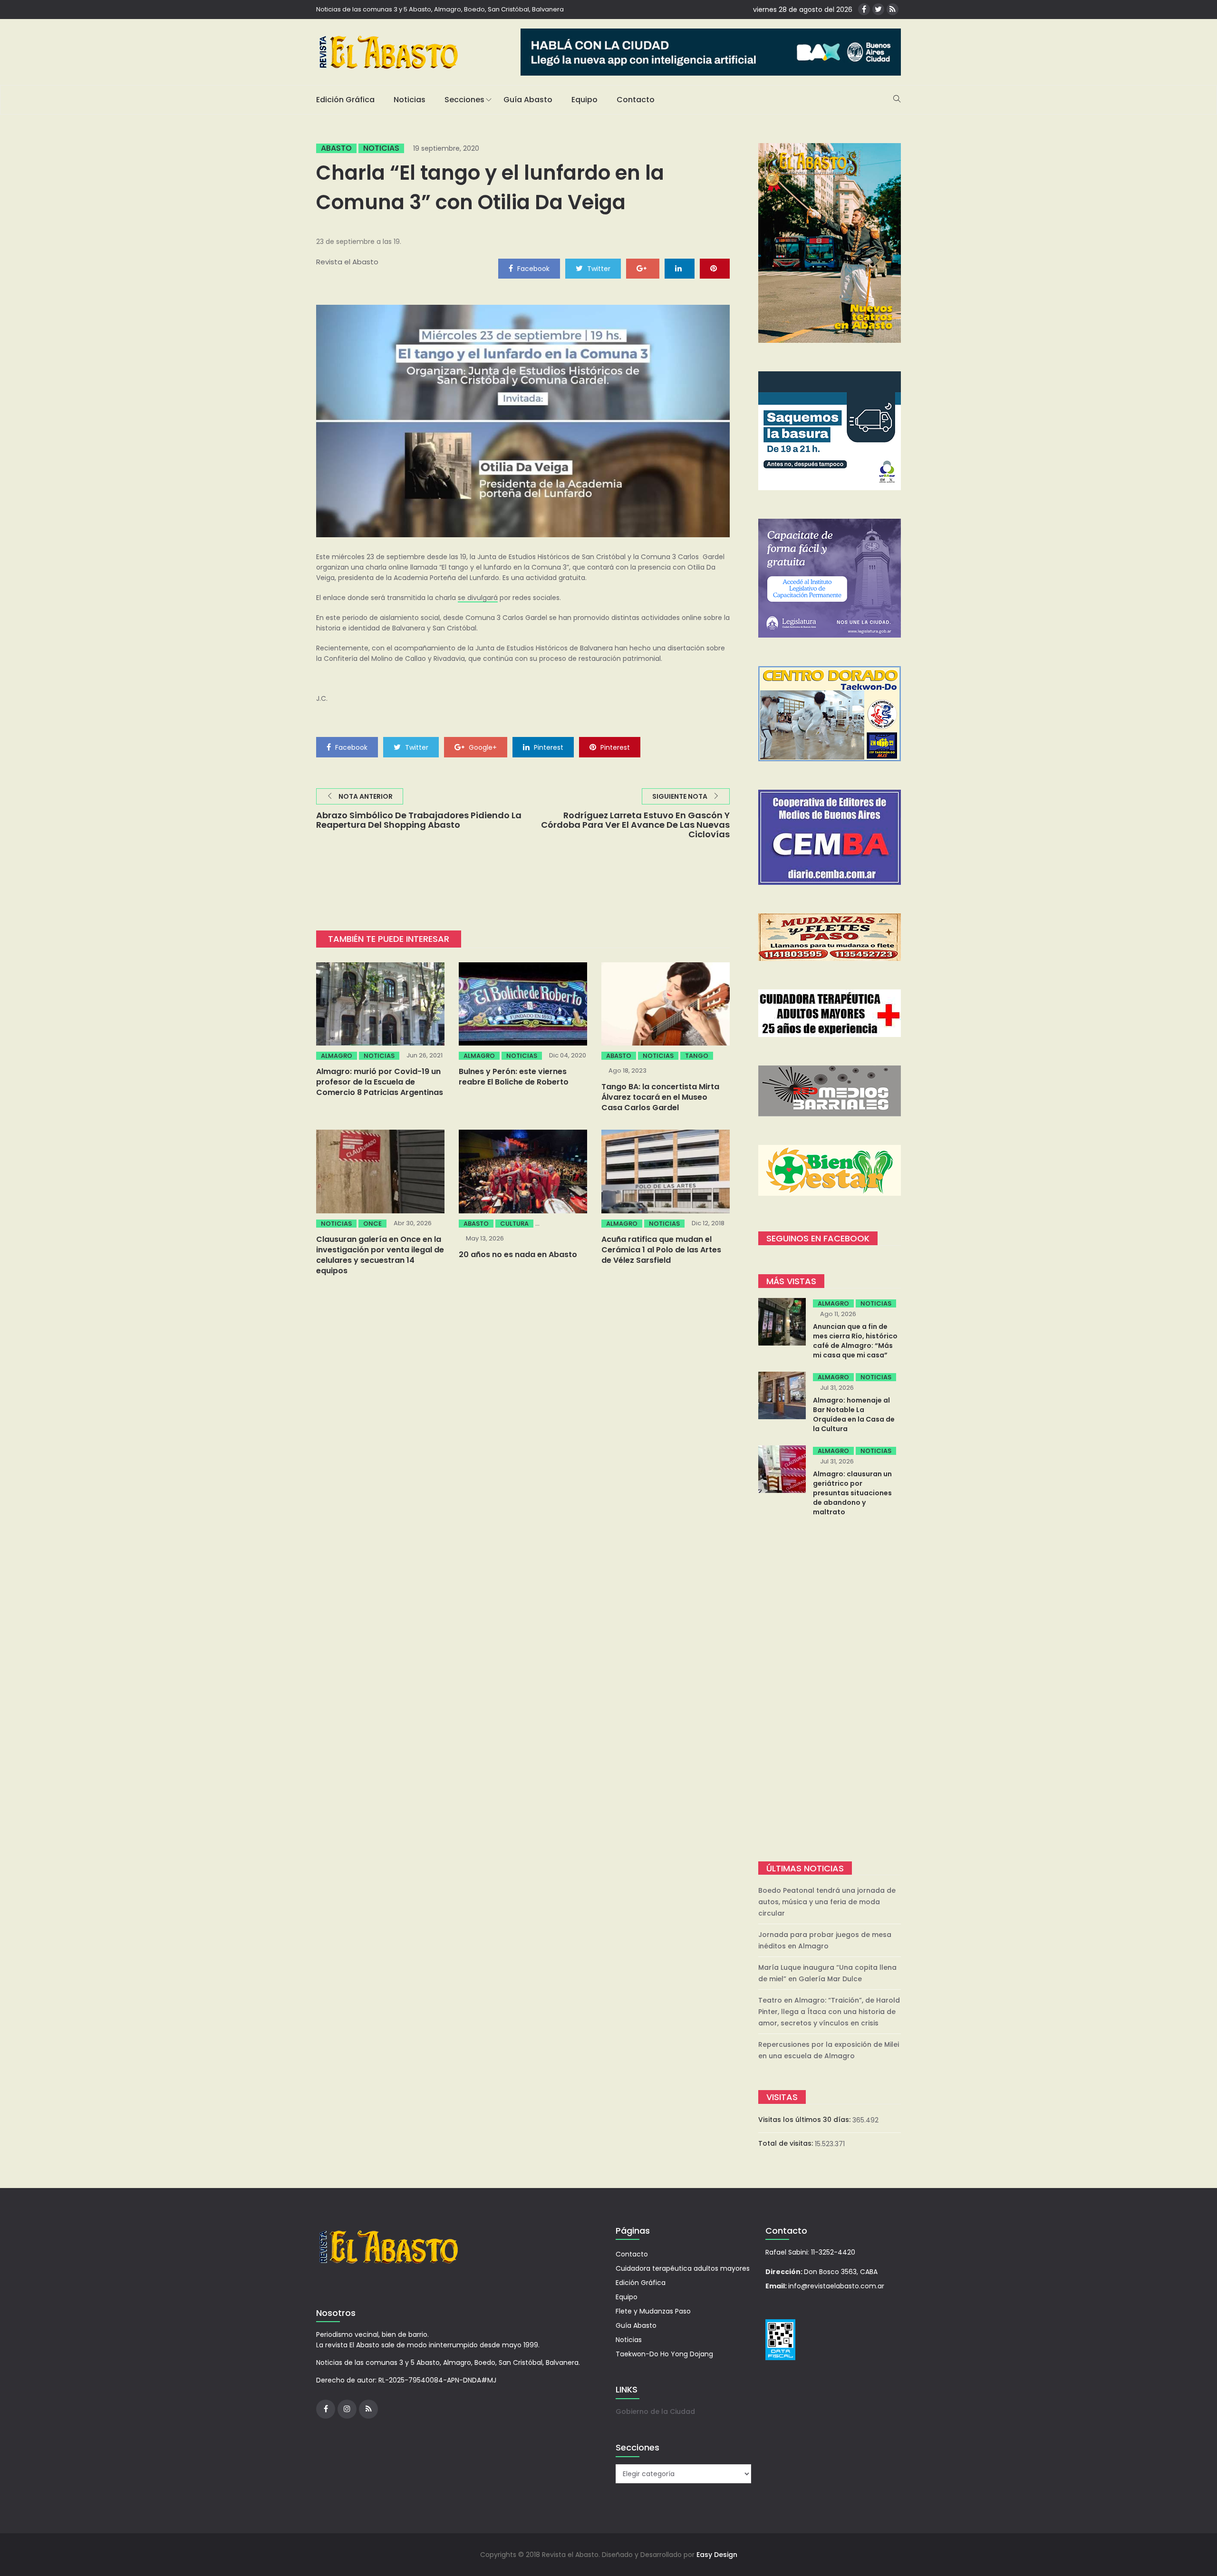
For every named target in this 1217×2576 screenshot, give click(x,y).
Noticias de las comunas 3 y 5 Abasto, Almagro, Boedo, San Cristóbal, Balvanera (440, 9)
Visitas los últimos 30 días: (805, 2120)
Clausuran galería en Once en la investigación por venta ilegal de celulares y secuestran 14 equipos (380, 1255)
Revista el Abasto (347, 262)
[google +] (643, 268)
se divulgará (478, 598)
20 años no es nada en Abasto (518, 1254)
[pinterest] (715, 268)
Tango (697, 1056)
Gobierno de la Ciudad (655, 2411)
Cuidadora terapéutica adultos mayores (683, 2268)
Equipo (584, 100)
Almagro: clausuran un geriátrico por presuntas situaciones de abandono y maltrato (852, 1493)
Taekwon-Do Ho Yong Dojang (664, 2354)
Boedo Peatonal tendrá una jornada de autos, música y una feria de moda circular (827, 1902)
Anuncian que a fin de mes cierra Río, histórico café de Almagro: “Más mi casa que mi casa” (855, 1341)
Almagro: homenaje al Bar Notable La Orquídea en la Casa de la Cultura (854, 1414)
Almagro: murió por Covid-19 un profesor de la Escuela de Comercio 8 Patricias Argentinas (380, 1082)
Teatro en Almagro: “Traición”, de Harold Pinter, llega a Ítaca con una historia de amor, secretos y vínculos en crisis (829, 2012)
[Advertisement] (830, 1690)
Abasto (336, 148)
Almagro (337, 1056)
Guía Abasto (528, 100)
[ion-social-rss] (893, 9)
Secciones (464, 100)
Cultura (514, 1224)
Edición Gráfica (345, 100)
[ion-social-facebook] (864, 9)
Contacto (636, 100)
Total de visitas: (787, 2143)
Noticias (410, 100)
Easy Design (717, 2555)
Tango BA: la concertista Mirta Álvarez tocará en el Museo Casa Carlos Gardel (660, 1097)
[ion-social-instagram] (347, 2409)
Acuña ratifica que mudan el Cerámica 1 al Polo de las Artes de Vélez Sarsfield (661, 1250)
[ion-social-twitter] (878, 9)
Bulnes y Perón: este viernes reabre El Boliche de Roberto (514, 1077)
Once (372, 1224)
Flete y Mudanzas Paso (653, 2311)
